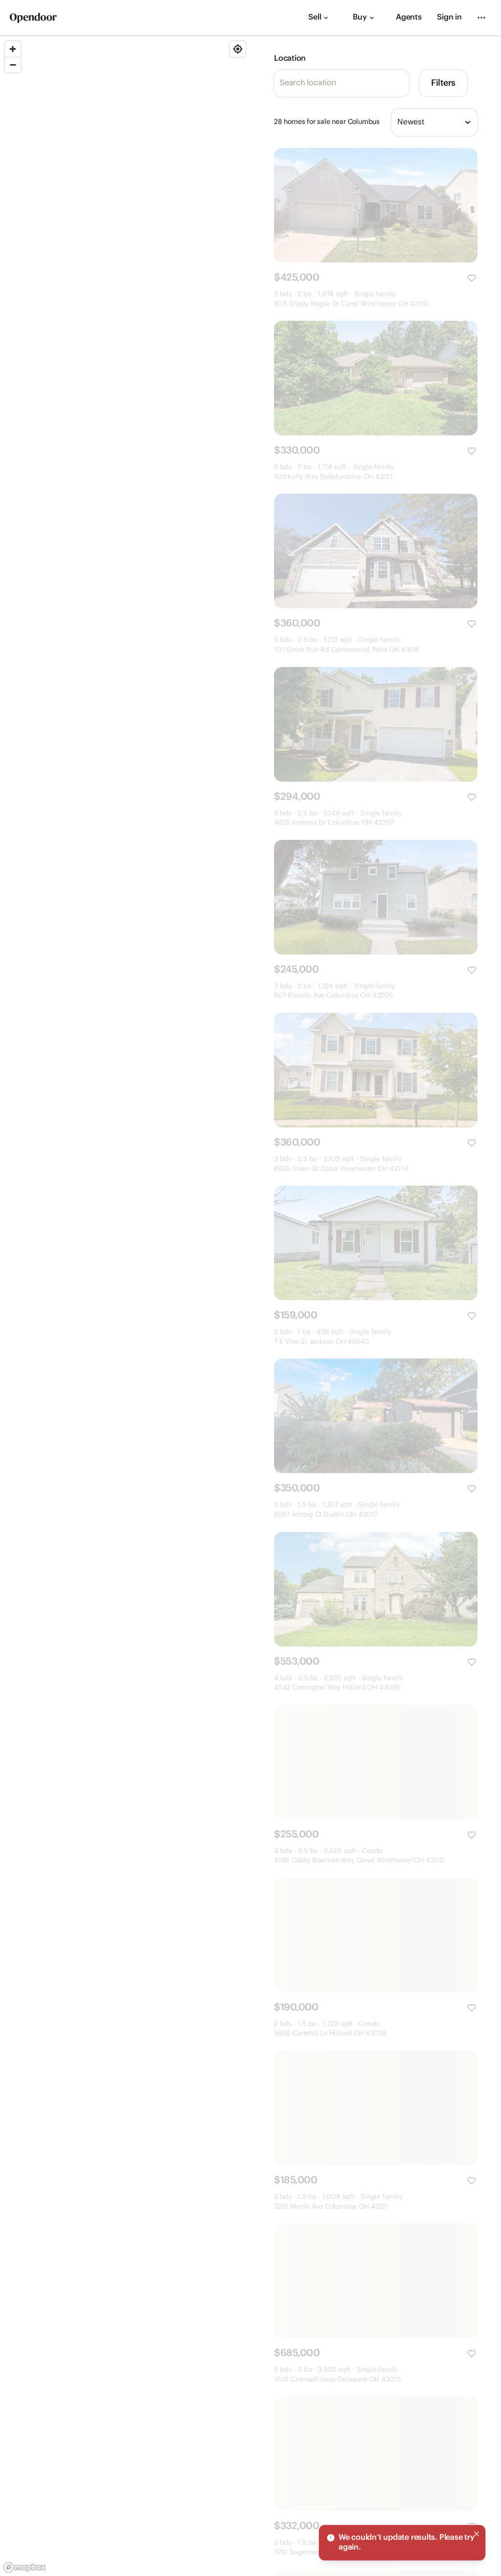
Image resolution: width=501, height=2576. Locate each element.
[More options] (481, 18)
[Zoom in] (13, 49)
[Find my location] (238, 49)
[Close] (477, 2534)
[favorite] (472, 278)
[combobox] (434, 122)
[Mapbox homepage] (24, 2567)
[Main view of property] (376, 205)
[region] (125, 1306)
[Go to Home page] (33, 18)
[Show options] (468, 122)
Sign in (449, 17)
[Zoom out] (13, 65)
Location (290, 59)
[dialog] (402, 2543)
